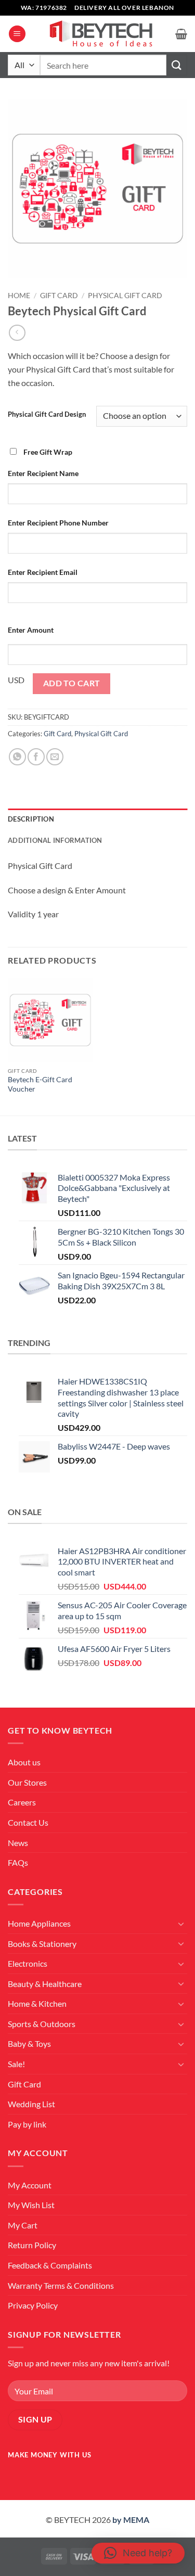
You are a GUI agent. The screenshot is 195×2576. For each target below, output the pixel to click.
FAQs (18, 1862)
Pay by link (27, 2124)
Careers (22, 1802)
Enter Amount (31, 630)
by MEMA (131, 2520)
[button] (17, 34)
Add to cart (72, 683)
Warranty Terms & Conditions (61, 2285)
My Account (30, 2185)
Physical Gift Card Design (47, 415)
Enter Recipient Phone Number (58, 523)
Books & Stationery (42, 1944)
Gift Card (59, 296)
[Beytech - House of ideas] (101, 34)
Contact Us (28, 1822)
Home (19, 296)
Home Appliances (39, 1923)
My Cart (23, 2225)
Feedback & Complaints (50, 2265)
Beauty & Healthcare (45, 1984)
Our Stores (27, 1782)
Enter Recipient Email (43, 572)
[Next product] (17, 333)
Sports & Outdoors (42, 2024)
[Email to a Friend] (55, 757)
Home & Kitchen (37, 2003)
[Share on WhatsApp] (17, 757)
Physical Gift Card (125, 296)
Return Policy (32, 2245)
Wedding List (31, 2104)
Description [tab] (31, 819)
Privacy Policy (33, 2305)
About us (24, 1762)
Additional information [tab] (55, 840)
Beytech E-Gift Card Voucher (40, 1084)
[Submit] (177, 65)
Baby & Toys (29, 2043)
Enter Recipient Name (43, 473)
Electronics (28, 1963)
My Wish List (31, 2205)
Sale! (16, 2064)
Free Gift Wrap (48, 452)
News (18, 1843)
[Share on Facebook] (36, 757)
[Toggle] (181, 1924)
